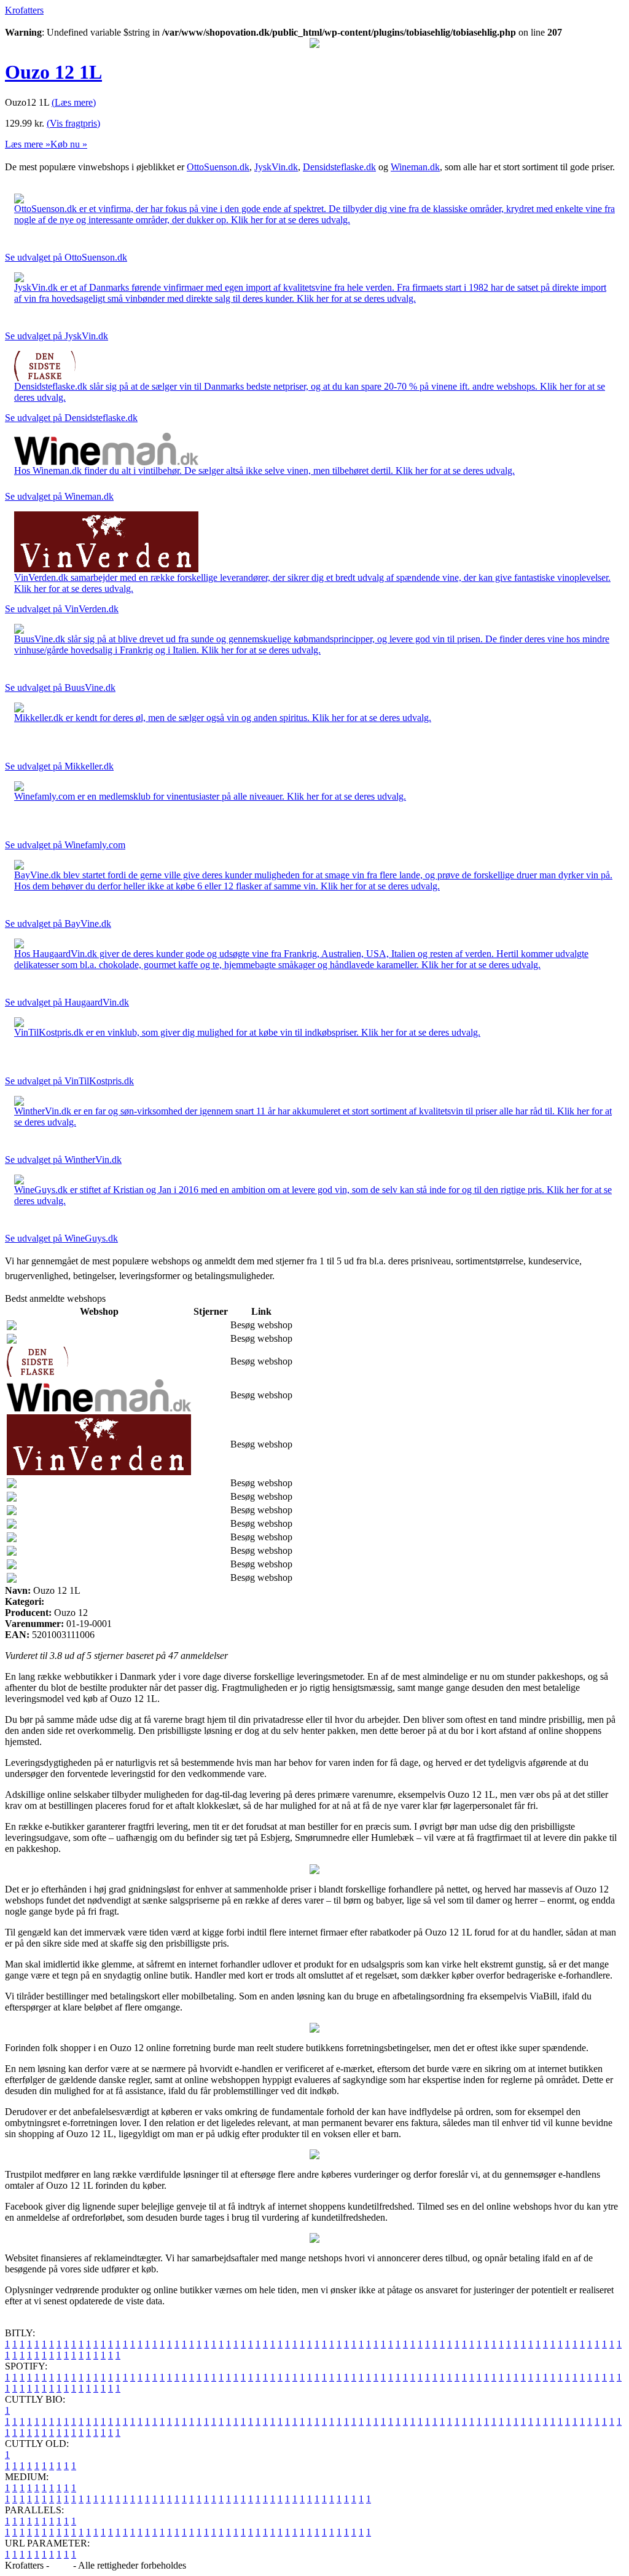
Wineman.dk (415, 167)
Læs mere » (28, 144)
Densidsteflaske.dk (339, 167)
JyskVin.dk (276, 167)
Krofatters (24, 10)
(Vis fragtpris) (73, 123)
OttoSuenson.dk (218, 167)
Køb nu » (69, 144)
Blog (61, 2565)
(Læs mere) (74, 102)
